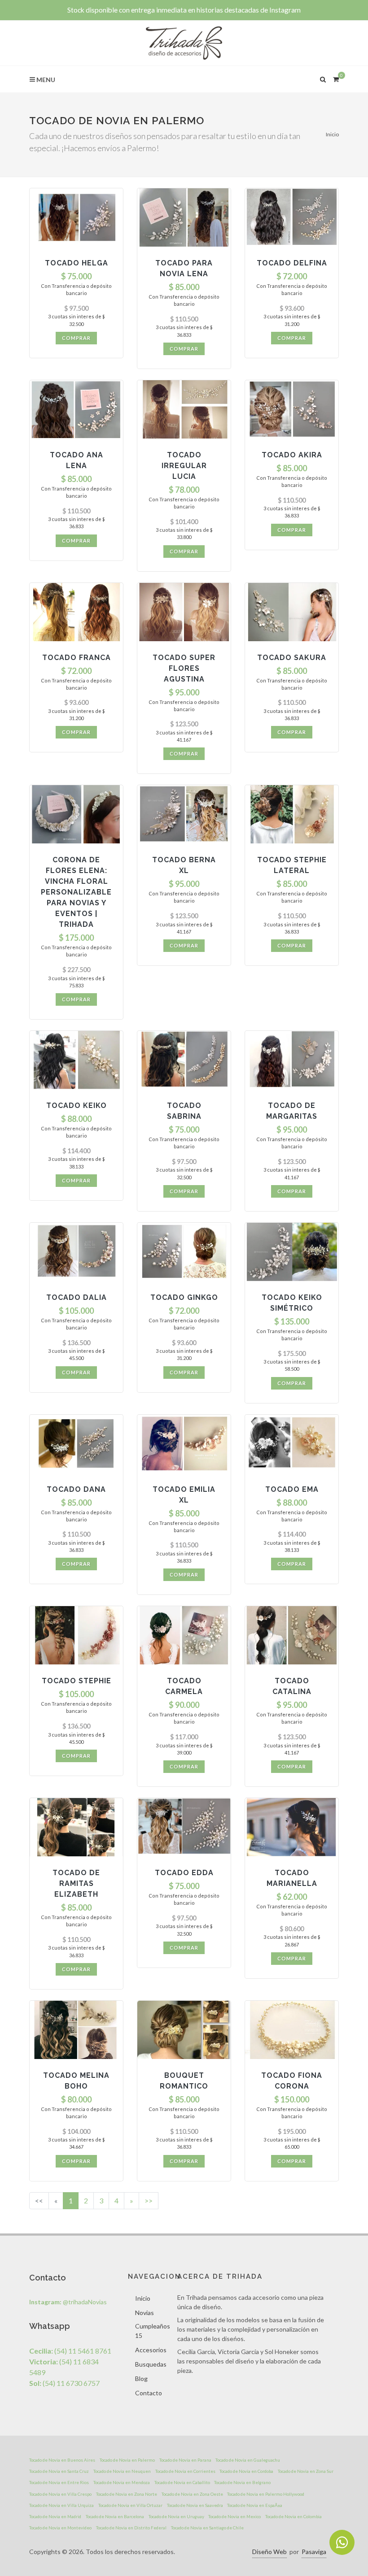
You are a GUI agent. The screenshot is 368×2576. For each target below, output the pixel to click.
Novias (145, 2313)
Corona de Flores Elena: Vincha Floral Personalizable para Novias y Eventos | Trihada (76, 892)
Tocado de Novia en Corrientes (185, 2471)
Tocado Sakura (292, 658)
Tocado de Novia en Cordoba (246, 2471)
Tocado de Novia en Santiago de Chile (207, 2528)
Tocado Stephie (77, 1681)
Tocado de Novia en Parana (185, 2460)
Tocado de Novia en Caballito (182, 2482)
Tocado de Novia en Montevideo (60, 2528)
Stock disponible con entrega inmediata (184, 10)
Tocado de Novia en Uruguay (176, 2516)
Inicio (332, 134)
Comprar (76, 338)
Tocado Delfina (292, 263)
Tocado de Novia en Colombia (294, 2516)
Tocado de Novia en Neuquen (122, 2471)
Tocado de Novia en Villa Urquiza (61, 2505)
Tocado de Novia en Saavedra (195, 2505)
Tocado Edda (184, 1873)
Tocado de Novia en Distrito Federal (131, 2528)
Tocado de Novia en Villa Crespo (60, 2494)
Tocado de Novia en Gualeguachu (248, 2460)
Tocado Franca (77, 658)
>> (149, 2200)
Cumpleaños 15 (153, 2331)
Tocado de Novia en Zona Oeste (192, 2494)
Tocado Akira (292, 455)
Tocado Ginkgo (184, 1297)
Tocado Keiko (77, 1106)
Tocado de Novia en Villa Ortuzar (130, 2505)
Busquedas (151, 2364)
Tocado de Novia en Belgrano (242, 2482)
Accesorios (151, 2350)
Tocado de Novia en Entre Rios (59, 2482)
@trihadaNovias (68, 2302)
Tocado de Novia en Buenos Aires (62, 2460)
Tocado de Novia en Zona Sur (306, 2471)
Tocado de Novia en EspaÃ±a (255, 2505)
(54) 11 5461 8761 (70, 2351)
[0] (336, 78)
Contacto (149, 2393)
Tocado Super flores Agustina (184, 668)
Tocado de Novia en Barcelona (115, 2516)
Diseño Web (269, 2552)
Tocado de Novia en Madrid (55, 2516)
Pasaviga (314, 2552)
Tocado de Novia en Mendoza (122, 2482)
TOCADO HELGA (77, 263)
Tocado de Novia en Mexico (234, 2516)
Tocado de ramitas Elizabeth (76, 1883)
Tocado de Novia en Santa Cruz (59, 2471)
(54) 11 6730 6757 (64, 2383)
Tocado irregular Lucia (184, 466)
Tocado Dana (76, 1489)
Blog (141, 2378)
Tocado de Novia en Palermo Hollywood (266, 2494)
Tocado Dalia (77, 1297)
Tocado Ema (292, 1489)
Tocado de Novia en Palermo (127, 2460)
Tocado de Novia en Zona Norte (127, 2494)
